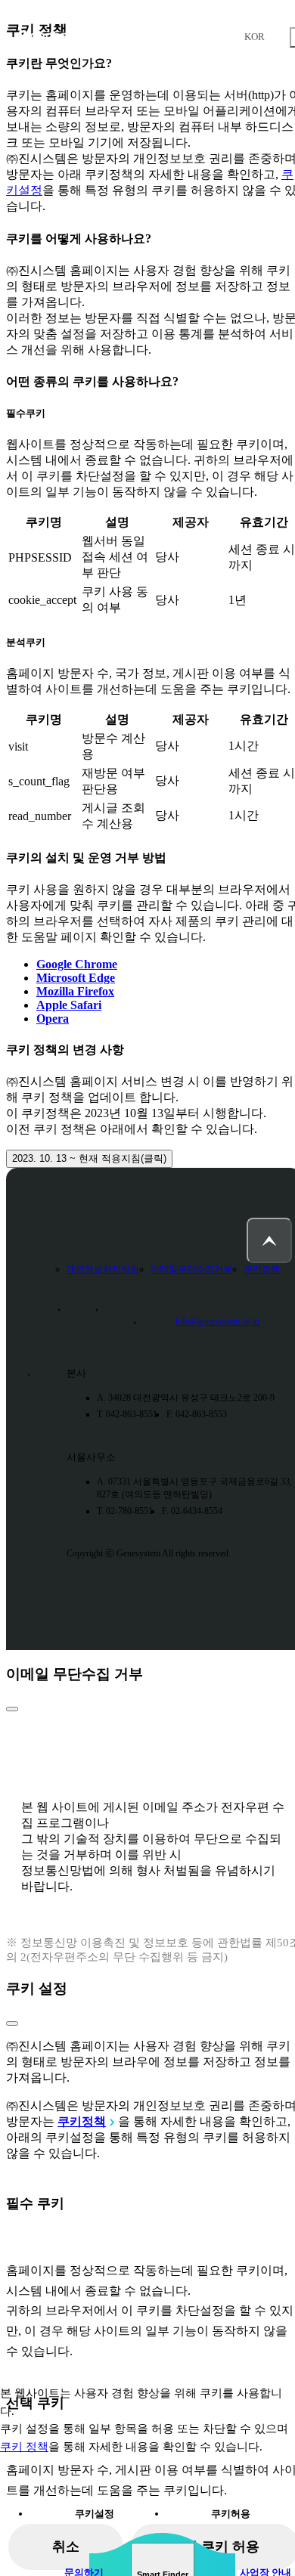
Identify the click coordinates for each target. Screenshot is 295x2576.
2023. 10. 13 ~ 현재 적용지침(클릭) (89, 1158)
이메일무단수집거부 (191, 1269)
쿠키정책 (262, 1269)
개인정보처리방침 (103, 1269)
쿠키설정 (95, 2514)
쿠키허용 (231, 2514)
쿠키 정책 (24, 2447)
